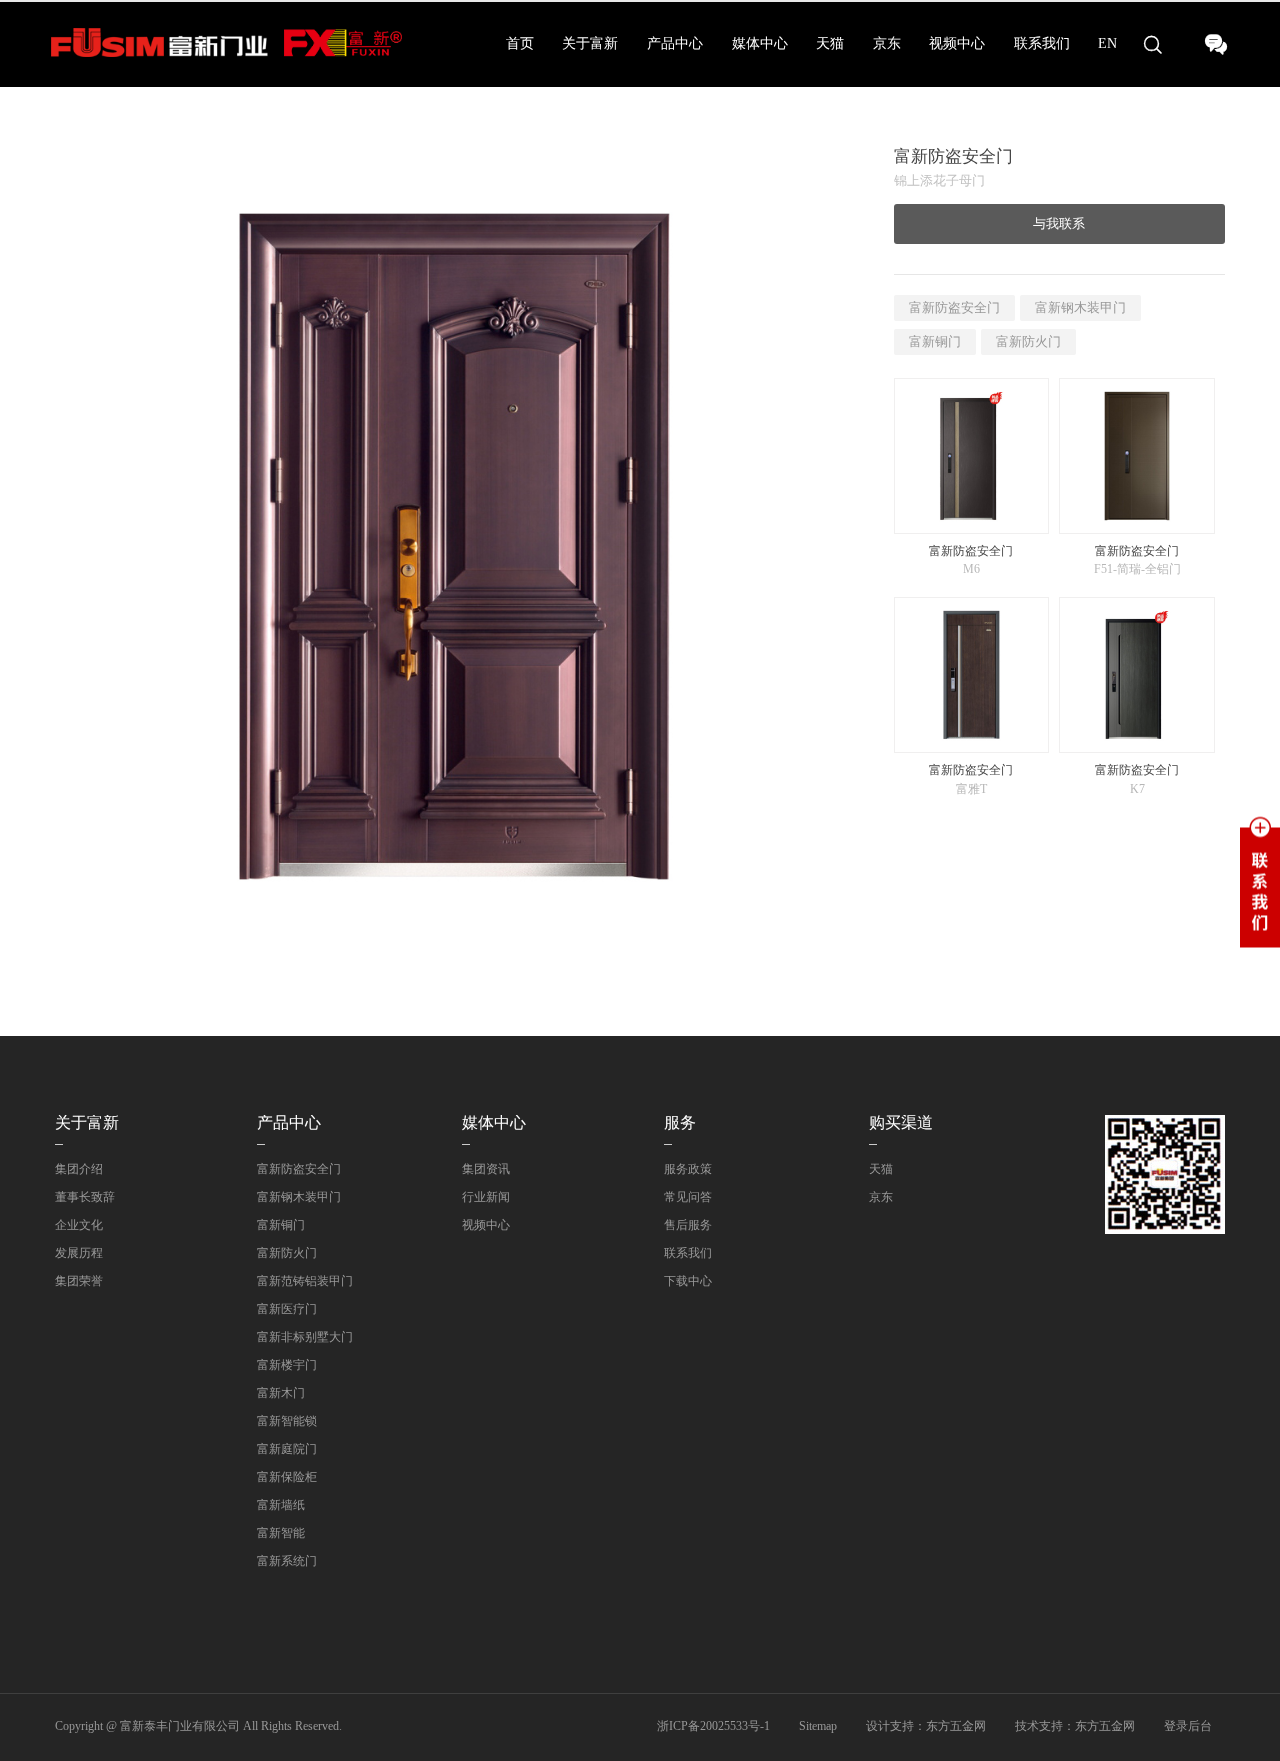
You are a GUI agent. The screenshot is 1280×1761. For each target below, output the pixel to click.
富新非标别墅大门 (305, 1337)
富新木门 (281, 1393)
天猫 (830, 43)
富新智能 (281, 1533)
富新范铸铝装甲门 (305, 1281)
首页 (520, 43)
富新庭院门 (287, 1449)
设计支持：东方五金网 (926, 1726)
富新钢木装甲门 (1080, 307)
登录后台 (1188, 1726)
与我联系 (1059, 223)
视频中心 (957, 43)
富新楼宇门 (287, 1365)
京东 (887, 43)
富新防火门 (1028, 341)
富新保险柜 (287, 1477)
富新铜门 (935, 341)
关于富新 (590, 43)
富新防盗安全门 (954, 307)
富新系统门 (287, 1561)
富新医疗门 (287, 1309)
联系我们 (1042, 43)
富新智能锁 (287, 1421)
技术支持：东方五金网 (1075, 1726)
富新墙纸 (281, 1505)
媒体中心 (760, 43)
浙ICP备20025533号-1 (713, 1726)
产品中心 (675, 43)
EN (1107, 43)
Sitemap (818, 1726)
